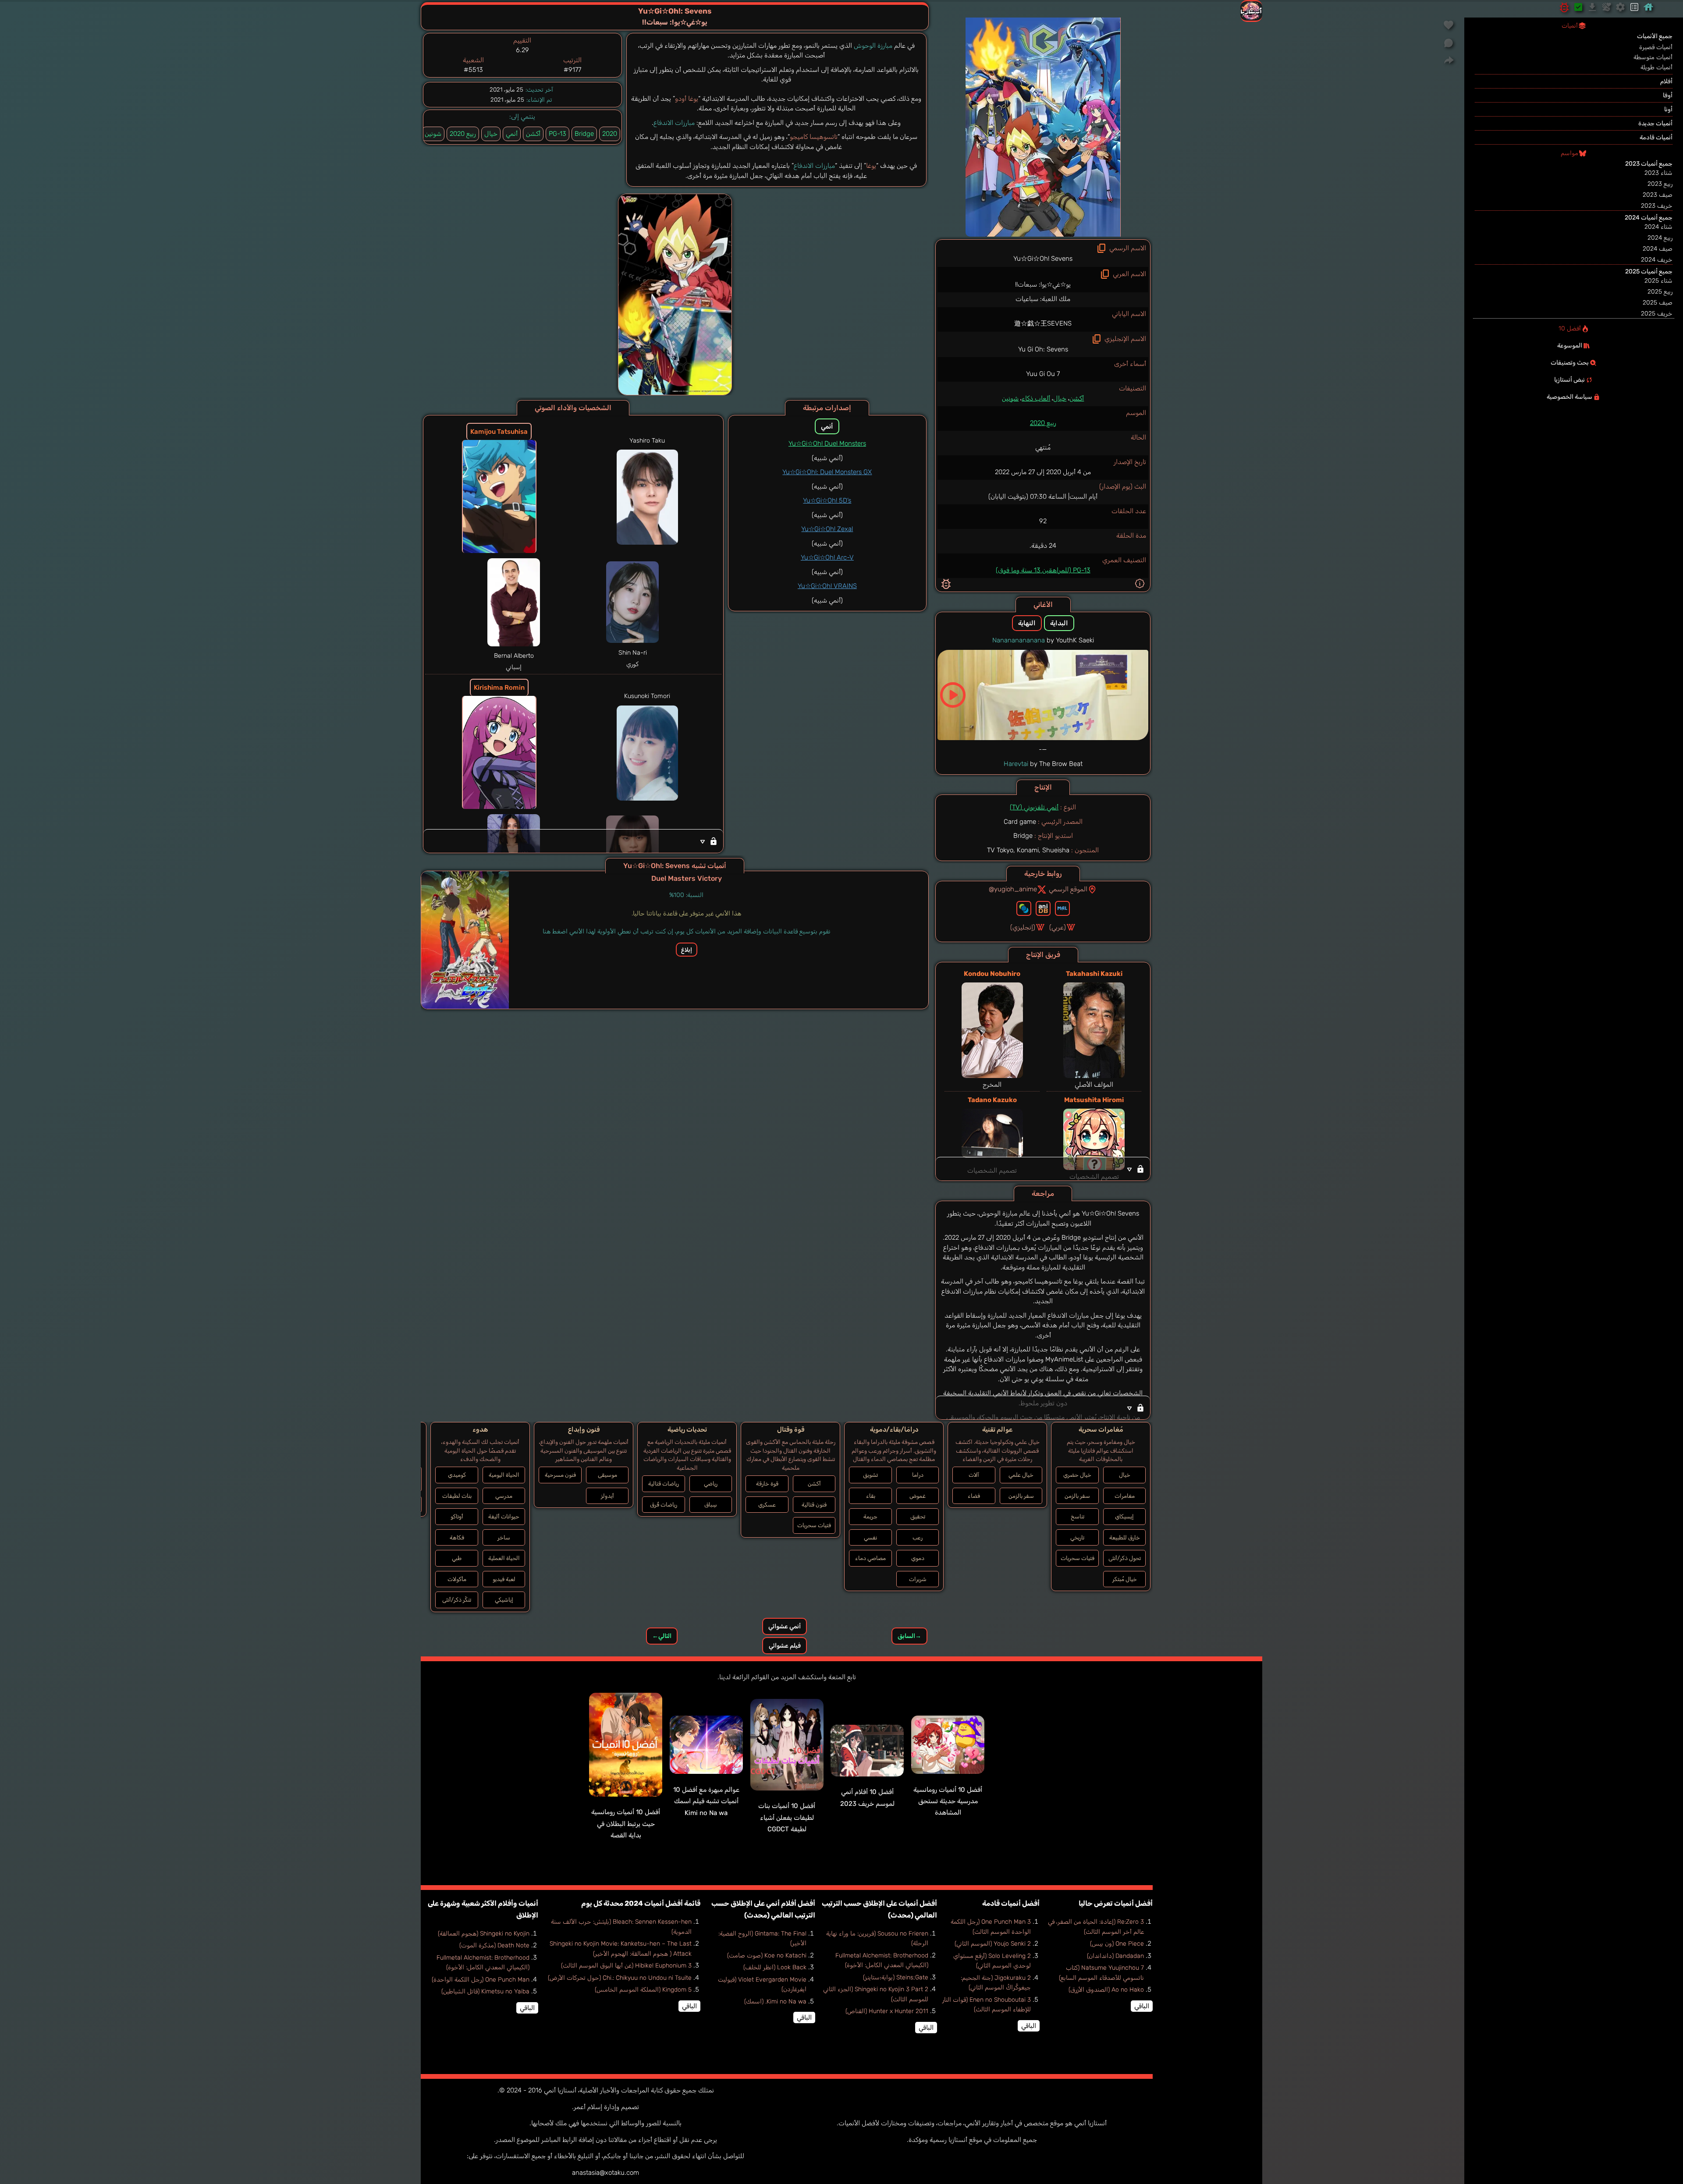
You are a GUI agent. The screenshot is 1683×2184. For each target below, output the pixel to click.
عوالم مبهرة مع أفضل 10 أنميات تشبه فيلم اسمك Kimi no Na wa (706, 1801)
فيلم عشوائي (785, 1646)
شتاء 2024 (1658, 227)
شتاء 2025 (1658, 281)
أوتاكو (457, 1516)
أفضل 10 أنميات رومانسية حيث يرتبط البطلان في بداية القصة (626, 1824)
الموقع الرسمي (1068, 889)
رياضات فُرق (664, 1505)
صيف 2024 (1658, 249)
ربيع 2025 (1660, 292)
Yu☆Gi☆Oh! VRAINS (827, 586)
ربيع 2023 (1660, 184)
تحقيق (918, 1516)
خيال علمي (1021, 1475)
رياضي (711, 1484)
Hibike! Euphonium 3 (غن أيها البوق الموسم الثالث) (626, 1966)
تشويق (870, 1475)
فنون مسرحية (560, 1475)
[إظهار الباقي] (1043, 1169)
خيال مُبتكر (1125, 1579)
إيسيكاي (1124, 1516)
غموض (918, 1496)
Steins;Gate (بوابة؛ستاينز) (896, 1977)
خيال (1060, 398)
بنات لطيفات (457, 1496)
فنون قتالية (814, 1505)
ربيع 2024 (1660, 238)
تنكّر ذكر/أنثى (457, 1600)
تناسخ (1078, 1516)
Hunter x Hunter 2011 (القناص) (887, 2011)
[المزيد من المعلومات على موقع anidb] (1043, 908)
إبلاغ (687, 950)
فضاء (974, 1496)
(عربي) (1058, 927)
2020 (610, 134)
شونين (1010, 398)
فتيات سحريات (1078, 1558)
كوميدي (457, 1475)
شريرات (918, 1579)
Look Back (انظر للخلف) (775, 1967)
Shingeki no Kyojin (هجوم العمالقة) (484, 1934)
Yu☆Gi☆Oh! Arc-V (827, 557)
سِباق (711, 1505)
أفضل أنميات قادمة (1011, 1903)
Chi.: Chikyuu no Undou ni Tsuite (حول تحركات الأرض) (620, 1978)
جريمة (870, 1516)
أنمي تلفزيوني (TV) (1034, 807)
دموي (918, 1558)
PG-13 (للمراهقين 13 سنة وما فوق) (1043, 570)
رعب (918, 1537)
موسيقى (607, 1475)
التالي (662, 1636)
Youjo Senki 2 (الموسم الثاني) (993, 1944)
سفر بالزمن (1077, 1496)
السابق (909, 1636)
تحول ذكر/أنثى (1125, 1558)
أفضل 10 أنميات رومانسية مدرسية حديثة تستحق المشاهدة (948, 1801)
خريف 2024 (1657, 260)
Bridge (584, 134)
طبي (457, 1558)
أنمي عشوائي (785, 1626)
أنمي (512, 134)
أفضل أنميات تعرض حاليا (1116, 1903)
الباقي (1142, 2006)
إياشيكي (504, 1600)
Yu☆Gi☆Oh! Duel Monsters (827, 443)
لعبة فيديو (504, 1579)
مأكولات (457, 1579)
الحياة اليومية (504, 1475)
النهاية (1027, 623)
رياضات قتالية (664, 1484)
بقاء (871, 1496)
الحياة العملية (504, 1558)
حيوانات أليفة (504, 1516)
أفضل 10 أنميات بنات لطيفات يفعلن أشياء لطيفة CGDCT (787, 1817)
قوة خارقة (767, 1484)
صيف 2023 (1658, 195)
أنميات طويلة (1656, 67)
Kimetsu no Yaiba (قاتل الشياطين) (485, 1991)
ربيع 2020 (1043, 423)
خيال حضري (1077, 1475)
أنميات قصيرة (1656, 47)
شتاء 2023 (1658, 173)
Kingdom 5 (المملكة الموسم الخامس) (643, 1990)
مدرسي (504, 1496)
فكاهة (457, 1537)
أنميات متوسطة (1653, 57)
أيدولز (607, 1496)
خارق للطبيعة (1125, 1537)
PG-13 (557, 134)
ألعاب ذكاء (1036, 398)
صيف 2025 (1658, 303)
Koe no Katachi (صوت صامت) (767, 1955)
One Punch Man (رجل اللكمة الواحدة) (481, 1980)
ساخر (504, 1537)
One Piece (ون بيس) (1117, 1944)
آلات (974, 1475)
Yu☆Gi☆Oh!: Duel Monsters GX (827, 472)
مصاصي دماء (870, 1558)
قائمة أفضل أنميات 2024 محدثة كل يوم (641, 1903)
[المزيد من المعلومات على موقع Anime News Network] (1024, 908)
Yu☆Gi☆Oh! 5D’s (827, 500)
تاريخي (1077, 1537)
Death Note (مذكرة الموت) (494, 1945)
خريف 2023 (1657, 206)
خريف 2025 (1657, 314)
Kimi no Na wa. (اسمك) (775, 2001)
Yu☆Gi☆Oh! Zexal (827, 529)
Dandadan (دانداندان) (1115, 1956)
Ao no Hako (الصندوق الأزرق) (1106, 1990)
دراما (918, 1475)
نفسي (870, 1537)
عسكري (767, 1505)
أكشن (1077, 398)
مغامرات (1125, 1496)
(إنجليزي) (1023, 927)
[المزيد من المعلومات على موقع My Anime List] (1062, 908)
